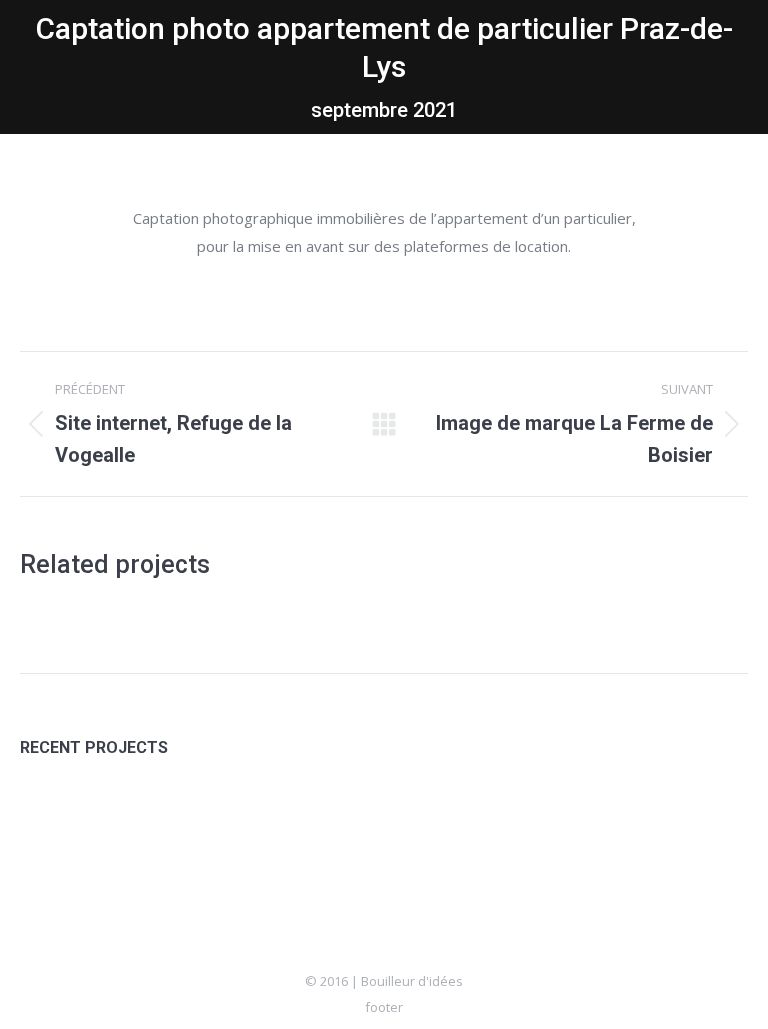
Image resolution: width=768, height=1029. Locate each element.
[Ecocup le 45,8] (212, 820)
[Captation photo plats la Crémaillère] (289, 820)
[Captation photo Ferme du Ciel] (58, 820)
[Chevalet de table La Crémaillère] (366, 820)
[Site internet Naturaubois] (443, 820)
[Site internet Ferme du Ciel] (135, 820)
